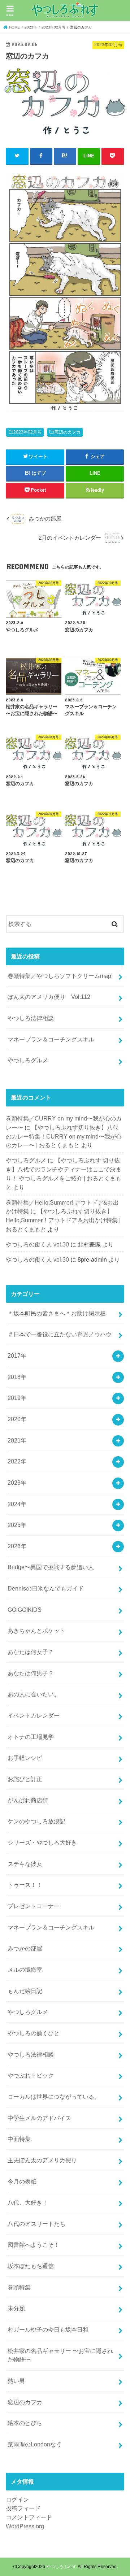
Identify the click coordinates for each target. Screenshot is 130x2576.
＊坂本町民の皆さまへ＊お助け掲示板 (57, 1313)
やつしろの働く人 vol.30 (37, 1244)
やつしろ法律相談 (31, 1018)
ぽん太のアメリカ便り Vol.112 (49, 997)
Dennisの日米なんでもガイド (46, 1588)
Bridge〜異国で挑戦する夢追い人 (51, 1567)
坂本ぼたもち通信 (31, 2266)
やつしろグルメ (28, 1060)
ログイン (17, 2499)
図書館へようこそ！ (34, 2245)
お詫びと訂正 (25, 1779)
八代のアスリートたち (36, 2224)
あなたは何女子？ (31, 1652)
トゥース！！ (25, 1885)
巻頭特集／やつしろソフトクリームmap (59, 976)
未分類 (16, 2308)
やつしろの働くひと (34, 2033)
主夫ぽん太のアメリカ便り (42, 2160)
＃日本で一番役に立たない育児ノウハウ (60, 1334)
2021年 (17, 1440)
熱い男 (16, 2381)
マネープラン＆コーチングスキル (51, 1039)
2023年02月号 (27, 432)
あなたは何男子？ (31, 1673)
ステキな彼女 (25, 1864)
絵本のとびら (25, 2423)
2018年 (17, 1377)
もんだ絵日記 (25, 1991)
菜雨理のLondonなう (35, 2444)
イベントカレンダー (34, 1715)
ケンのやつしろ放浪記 (36, 1821)
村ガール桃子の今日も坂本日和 (48, 2329)
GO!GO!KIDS (25, 1610)
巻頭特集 (19, 2287)
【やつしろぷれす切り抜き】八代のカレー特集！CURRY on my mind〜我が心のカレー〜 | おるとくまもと (64, 1136)
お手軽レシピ (25, 1758)
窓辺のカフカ (68, 432)
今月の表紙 (22, 2181)
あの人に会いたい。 (34, 1694)
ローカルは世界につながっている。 (54, 2097)
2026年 (17, 1546)
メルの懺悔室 (25, 1970)
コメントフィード (29, 2517)
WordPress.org (25, 2526)
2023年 (17, 1483)
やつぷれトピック (31, 2075)
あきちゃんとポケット (36, 1631)
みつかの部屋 (25, 1948)
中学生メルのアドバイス (39, 2118)
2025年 (17, 1525)
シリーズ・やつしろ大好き (42, 1842)
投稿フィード (23, 2508)
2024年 (17, 1504)
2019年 (17, 1398)
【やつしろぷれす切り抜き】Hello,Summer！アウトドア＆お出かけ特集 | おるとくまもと (63, 1220)
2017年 (17, 1356)
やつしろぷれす (61, 2567)
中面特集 (19, 2139)
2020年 (17, 1419)
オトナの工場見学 (31, 1737)
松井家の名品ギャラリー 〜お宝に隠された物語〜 (60, 2355)
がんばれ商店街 (28, 1800)
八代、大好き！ (28, 2202)
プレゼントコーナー (34, 1906)
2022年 (17, 1461)
